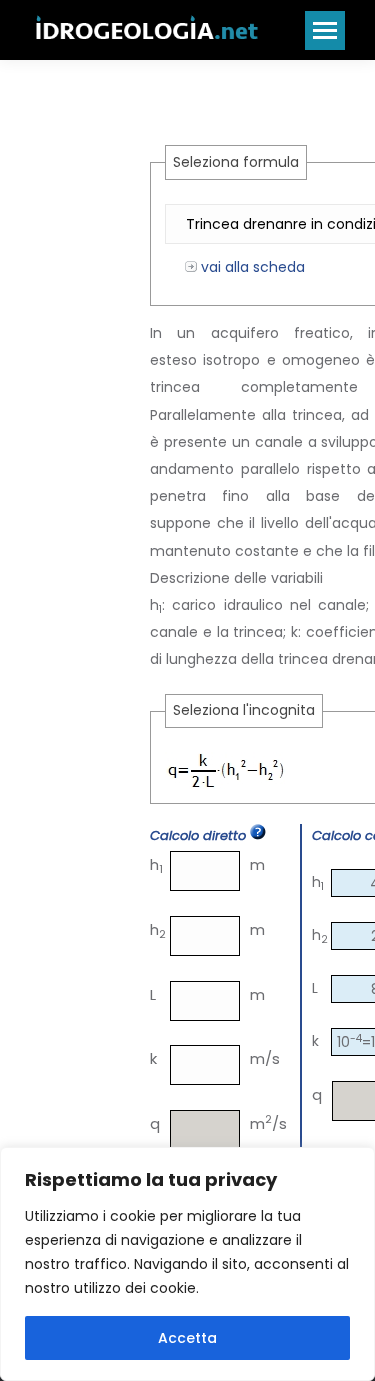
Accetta (187, 1338)
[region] (187, 1264)
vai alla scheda (251, 267)
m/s (260, 1058)
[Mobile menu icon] (325, 30)
